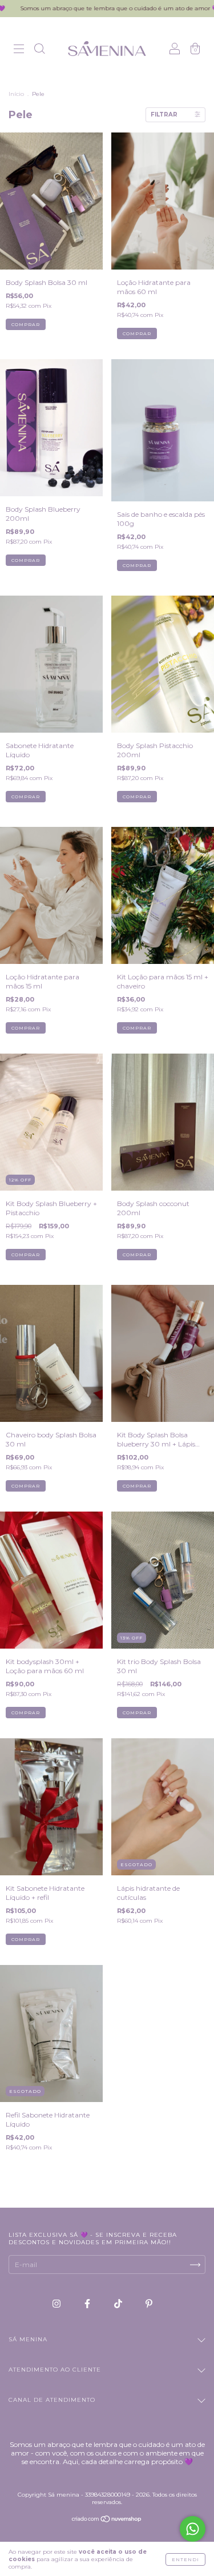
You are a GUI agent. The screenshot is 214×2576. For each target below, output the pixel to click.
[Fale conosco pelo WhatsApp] (193, 2529)
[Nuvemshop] (107, 2520)
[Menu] (19, 50)
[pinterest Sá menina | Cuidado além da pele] (149, 2304)
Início (16, 94)
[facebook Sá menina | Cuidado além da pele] (88, 2304)
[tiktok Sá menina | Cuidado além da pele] (119, 2304)
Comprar (26, 324)
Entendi (185, 2559)
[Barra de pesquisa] (39, 50)
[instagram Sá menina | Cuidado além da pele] (57, 2304)
